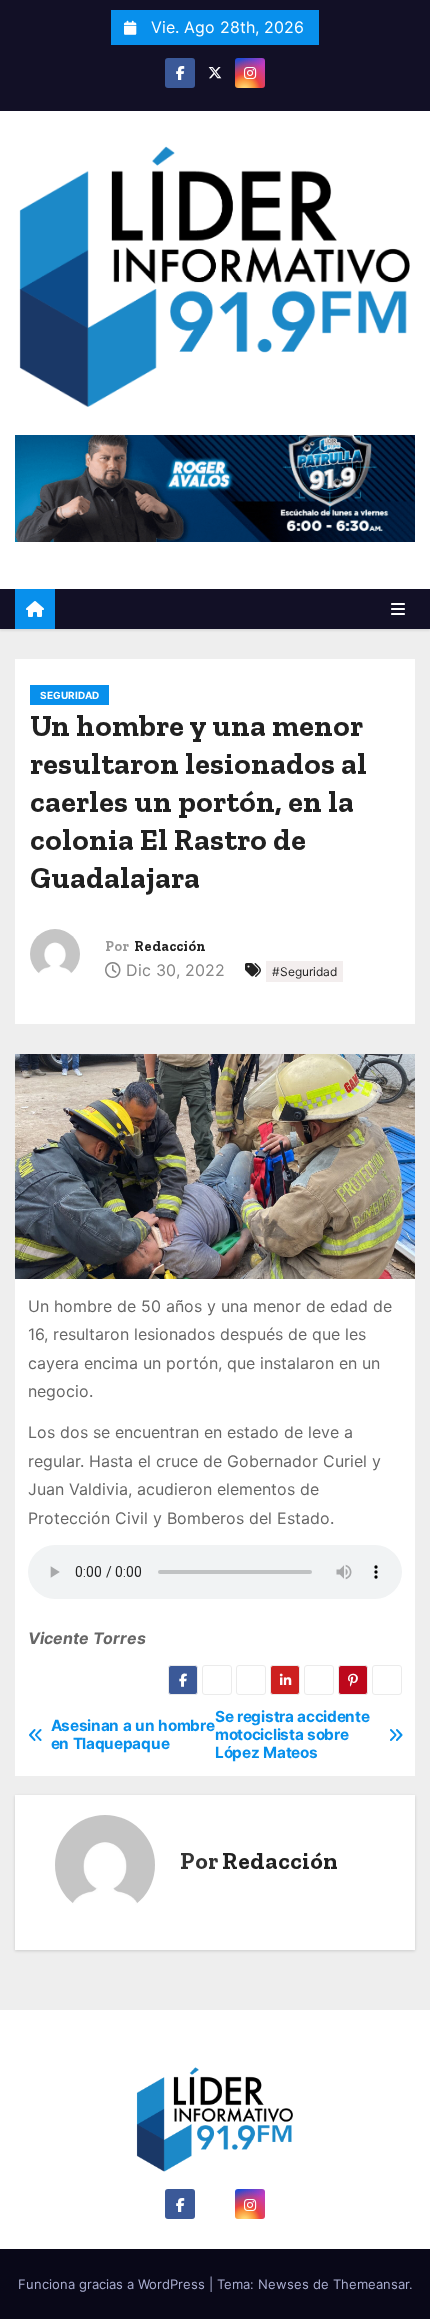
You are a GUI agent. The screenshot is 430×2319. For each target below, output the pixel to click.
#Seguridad (304, 971)
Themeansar (371, 2284)
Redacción (170, 946)
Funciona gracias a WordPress (113, 2284)
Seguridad (69, 695)
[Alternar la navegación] (398, 609)
